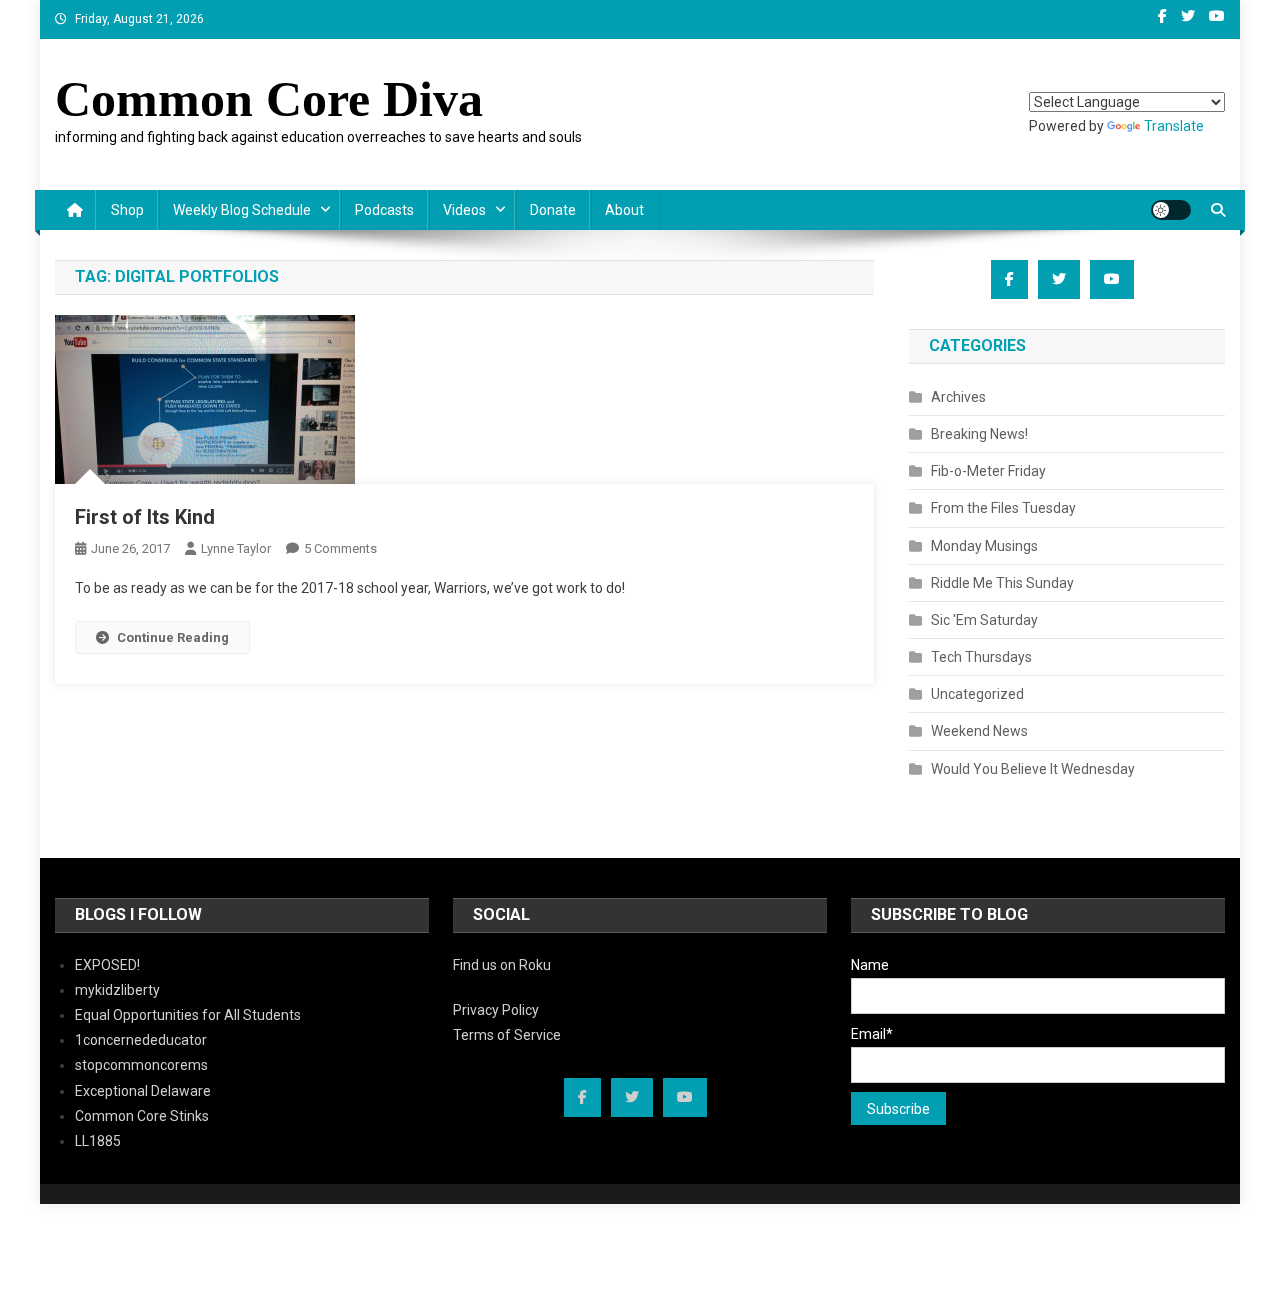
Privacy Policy (496, 1010)
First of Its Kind (145, 517)
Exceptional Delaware (143, 1091)
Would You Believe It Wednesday (1033, 769)
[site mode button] (1171, 210)
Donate (553, 210)
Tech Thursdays (981, 657)
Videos (464, 210)
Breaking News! (979, 434)
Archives (958, 397)
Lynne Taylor (236, 548)
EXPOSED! (107, 965)
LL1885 (98, 1141)
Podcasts (384, 210)
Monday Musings (984, 546)
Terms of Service (507, 1035)
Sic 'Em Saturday (984, 620)
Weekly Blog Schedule (242, 210)
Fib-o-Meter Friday (988, 471)
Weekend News (979, 731)
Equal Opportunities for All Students (188, 1015)
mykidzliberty (117, 990)
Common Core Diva (269, 99)
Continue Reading (173, 637)
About (624, 210)
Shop (127, 210)
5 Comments (340, 548)
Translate (1174, 126)
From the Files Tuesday (1003, 508)
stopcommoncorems (141, 1065)
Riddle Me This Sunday (1002, 583)
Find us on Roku (502, 965)
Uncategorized (977, 694)
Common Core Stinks (142, 1116)
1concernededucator (141, 1040)
